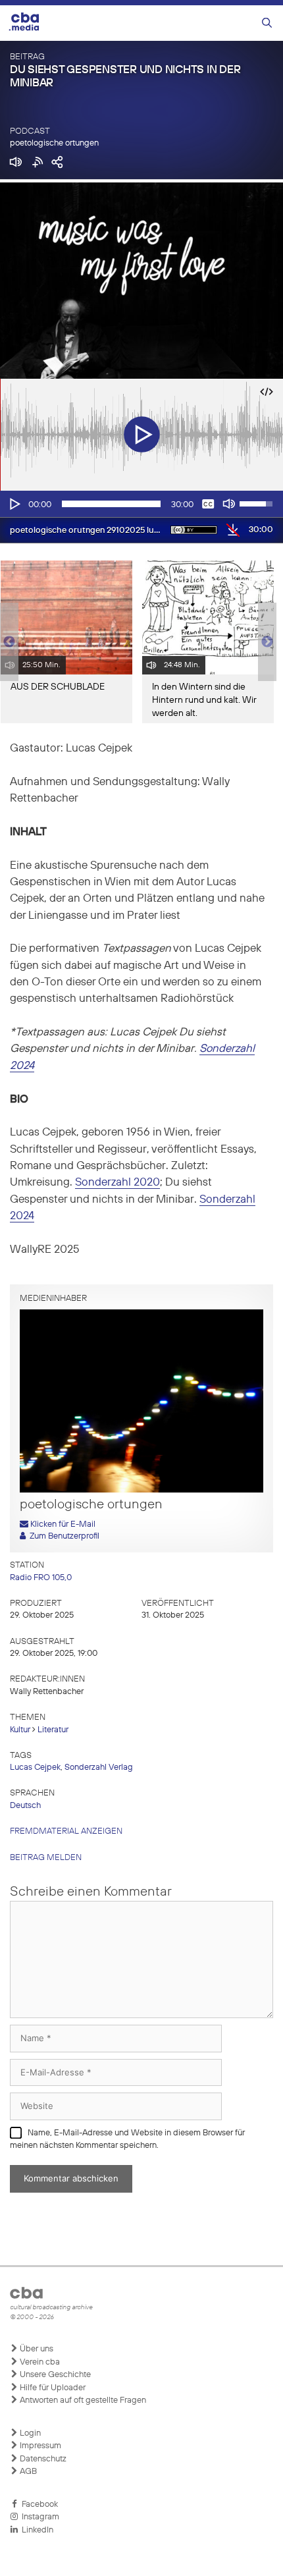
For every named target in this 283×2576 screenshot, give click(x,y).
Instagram (39, 2517)
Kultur (20, 1730)
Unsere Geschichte (54, 2375)
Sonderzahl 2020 (117, 1183)
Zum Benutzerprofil (63, 1536)
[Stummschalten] (229, 504)
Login (29, 2433)
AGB (27, 2472)
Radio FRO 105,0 (41, 1578)
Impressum (39, 2446)
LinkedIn (36, 2530)
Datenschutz (42, 2459)
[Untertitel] (208, 504)
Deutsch (25, 1806)
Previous (7, 642)
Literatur (53, 1730)
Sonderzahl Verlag (99, 1768)
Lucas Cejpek (35, 1768)
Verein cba (39, 2362)
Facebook (38, 2505)
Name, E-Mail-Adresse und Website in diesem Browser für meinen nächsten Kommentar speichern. (127, 2140)
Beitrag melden (46, 1858)
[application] (141, 504)
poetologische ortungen (54, 143)
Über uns (36, 2349)
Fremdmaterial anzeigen (66, 1831)
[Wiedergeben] (14, 504)
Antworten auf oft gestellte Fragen (82, 2400)
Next (267, 642)
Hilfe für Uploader (52, 2388)
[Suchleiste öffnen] (267, 23)
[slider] (111, 504)
